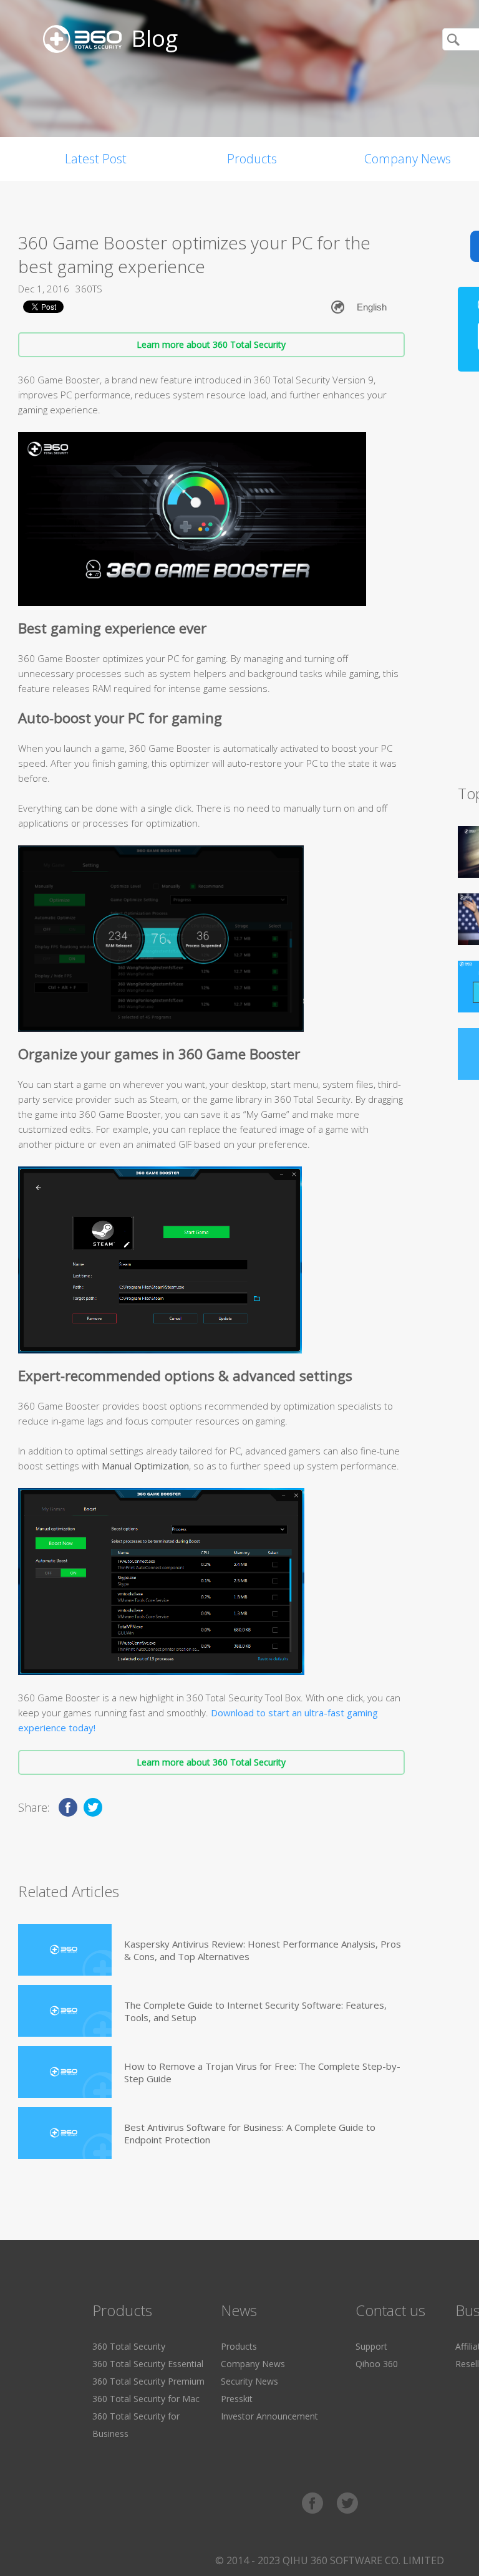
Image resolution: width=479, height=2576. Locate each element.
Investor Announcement (269, 2416)
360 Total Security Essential (148, 2364)
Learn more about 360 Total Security (211, 344)
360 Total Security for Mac (146, 2399)
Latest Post (96, 159)
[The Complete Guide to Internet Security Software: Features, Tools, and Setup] (65, 2011)
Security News (249, 2381)
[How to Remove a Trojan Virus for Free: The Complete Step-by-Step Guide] (65, 2072)
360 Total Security (129, 2346)
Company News (253, 2364)
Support (371, 2346)
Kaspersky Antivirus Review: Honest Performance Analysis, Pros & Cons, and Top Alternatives (263, 1950)
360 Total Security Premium (148, 2381)
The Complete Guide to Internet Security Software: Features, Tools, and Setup (255, 2011)
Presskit (237, 2399)
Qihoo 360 (377, 2364)
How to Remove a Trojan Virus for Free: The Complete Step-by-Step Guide (262, 2072)
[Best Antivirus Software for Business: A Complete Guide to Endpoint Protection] (65, 2133)
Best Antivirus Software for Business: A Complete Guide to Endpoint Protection (250, 2133)
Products (252, 159)
